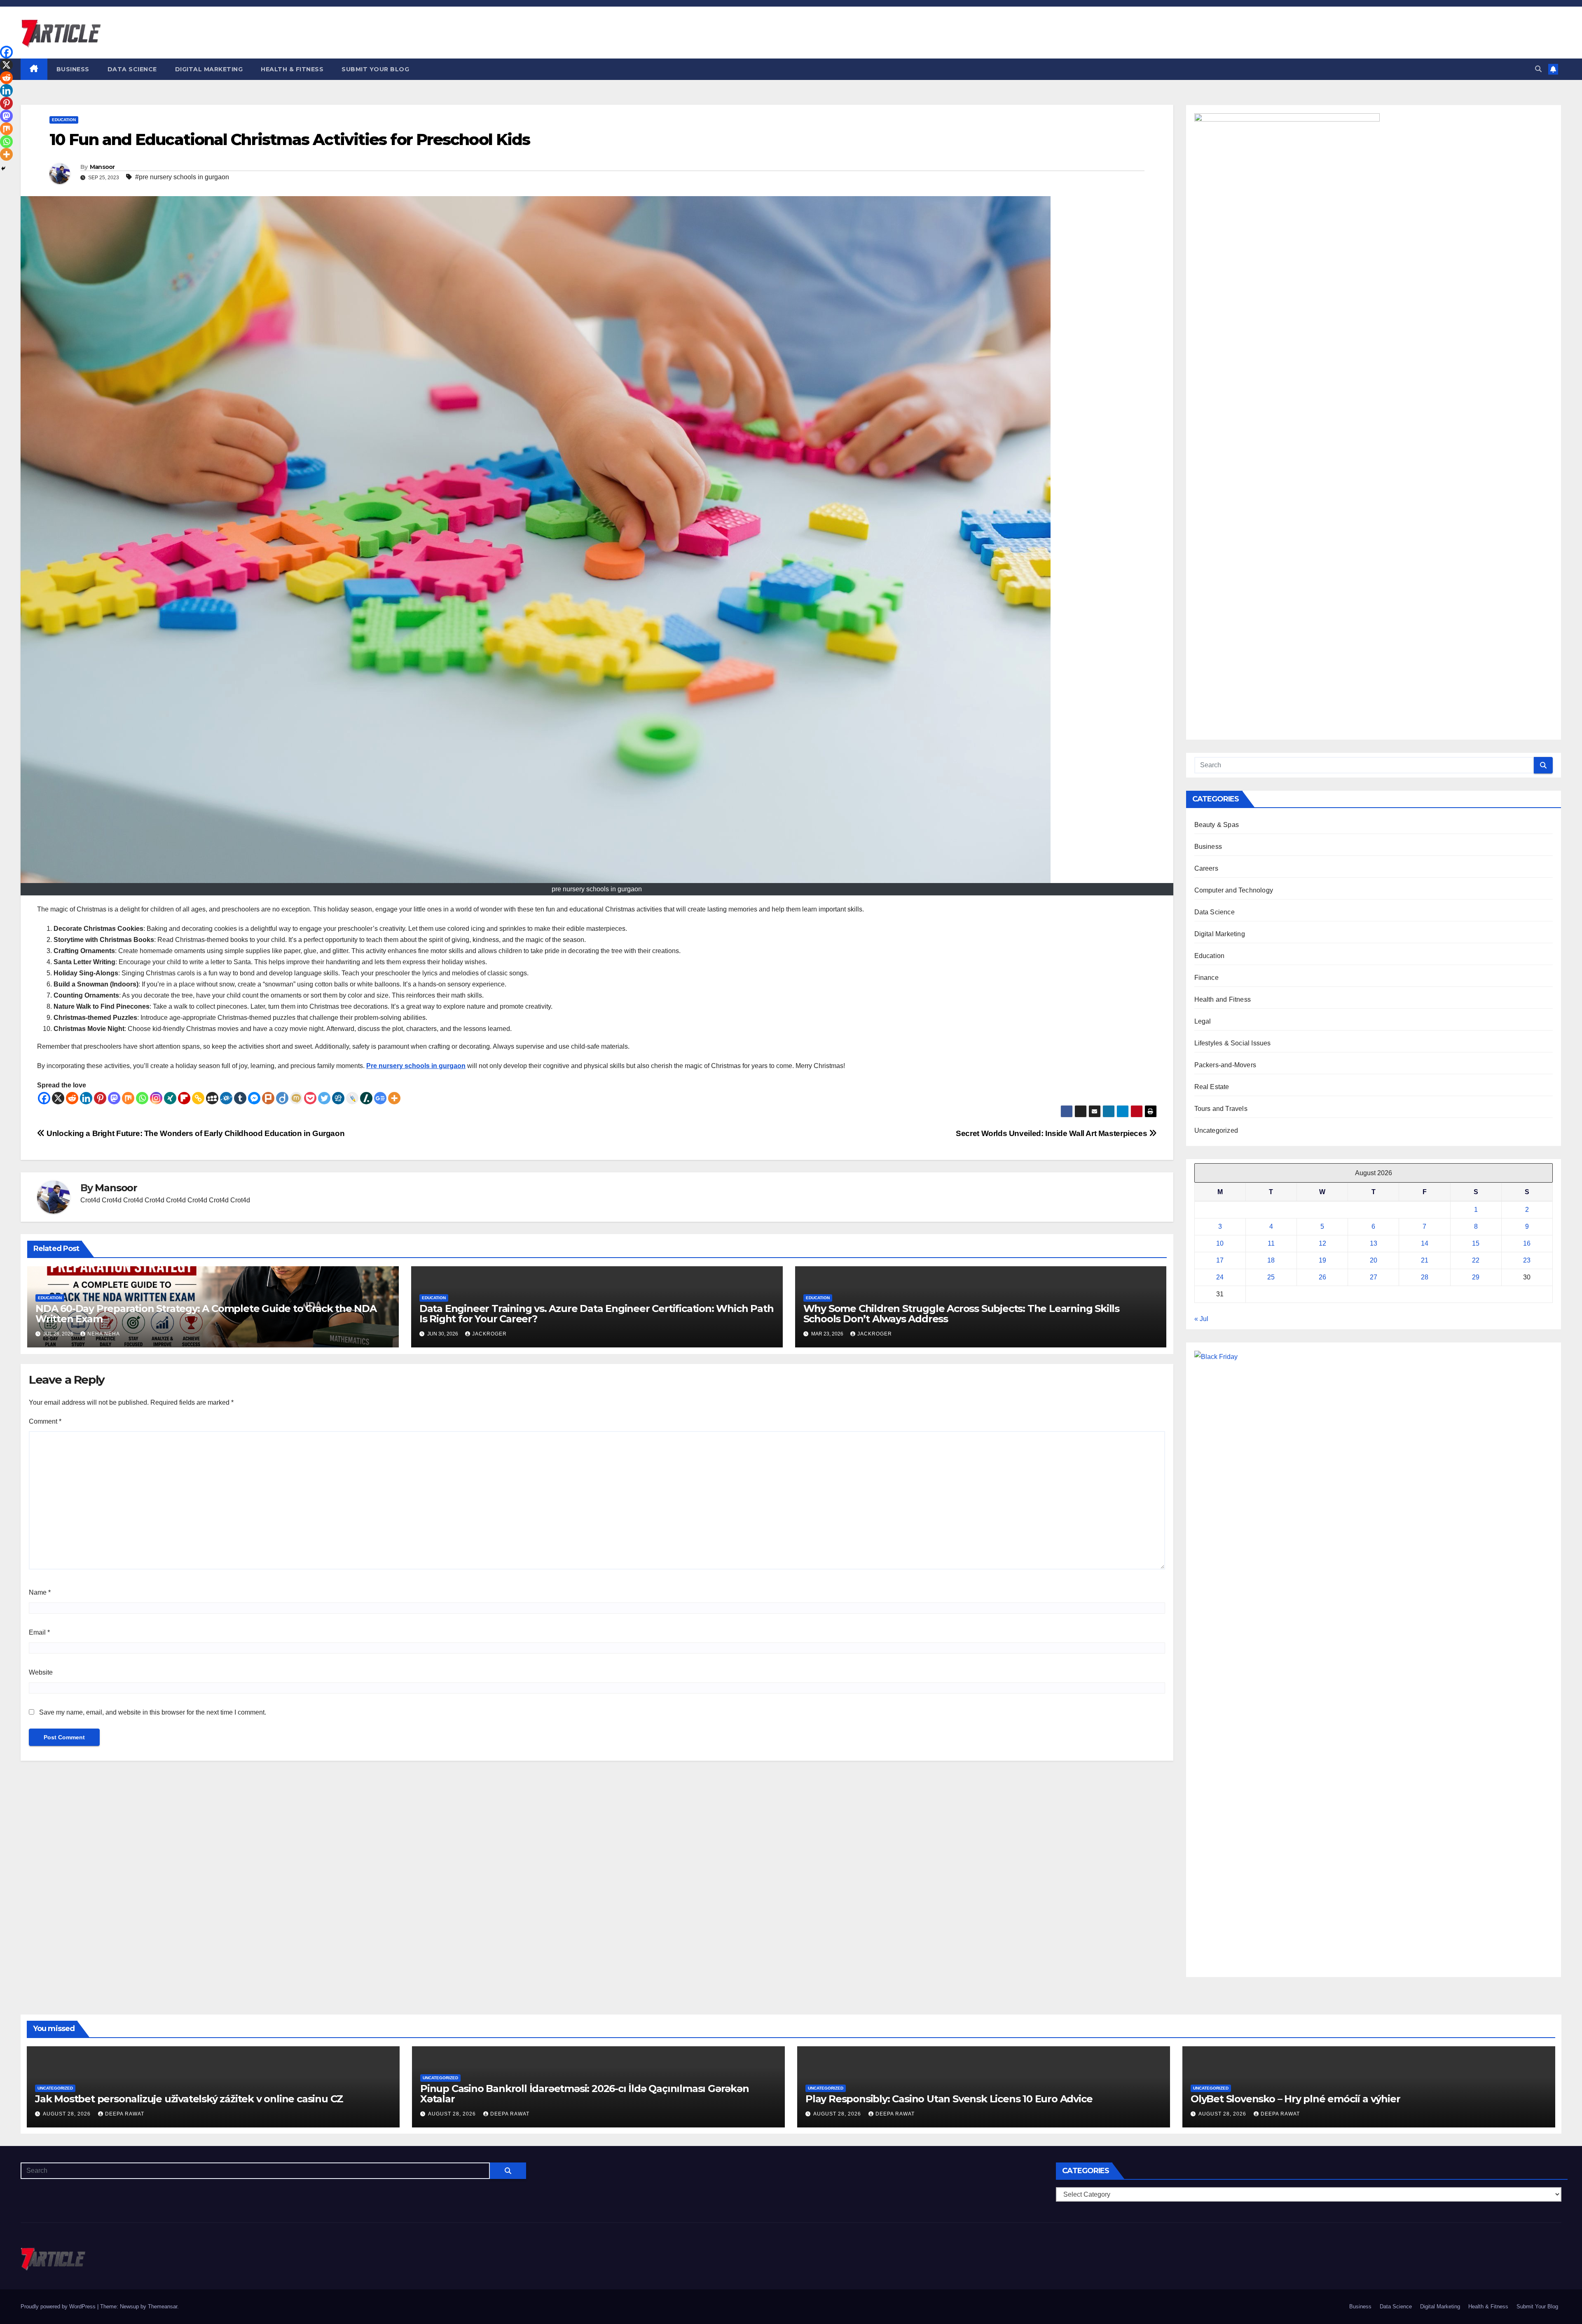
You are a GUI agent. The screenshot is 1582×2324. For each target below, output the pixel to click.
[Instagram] (156, 1098)
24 (1220, 1277)
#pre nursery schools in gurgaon (182, 177)
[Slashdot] (366, 1098)
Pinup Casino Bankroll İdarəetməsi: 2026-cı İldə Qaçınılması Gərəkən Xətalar (585, 2094)
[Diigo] (282, 1098)
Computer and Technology (1234, 890)
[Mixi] (296, 1098)
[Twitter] (324, 1098)
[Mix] (128, 1098)
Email (39, 1632)
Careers (1206, 868)
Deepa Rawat (125, 2114)
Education (64, 120)
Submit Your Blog (375, 69)
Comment (45, 1421)
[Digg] (338, 1098)
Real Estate (1212, 1087)
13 (1374, 1243)
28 (1425, 1277)
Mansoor (102, 167)
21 (1425, 1260)
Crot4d (90, 1200)
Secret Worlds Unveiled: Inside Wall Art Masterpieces (1052, 1133)
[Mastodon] (114, 1098)
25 (1271, 1277)
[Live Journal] (352, 1098)
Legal (1203, 1021)
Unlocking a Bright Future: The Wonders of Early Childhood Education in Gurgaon (195, 1133)
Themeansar (163, 2306)
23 (1527, 1260)
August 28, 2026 (68, 2114)
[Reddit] (72, 1098)
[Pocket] (310, 1098)
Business (73, 69)
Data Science (132, 69)
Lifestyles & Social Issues (1233, 1043)
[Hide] (3, 169)
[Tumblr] (240, 1098)
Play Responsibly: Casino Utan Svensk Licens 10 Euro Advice (949, 2099)
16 (1527, 1243)
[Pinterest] (100, 1098)
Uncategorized (1216, 1130)
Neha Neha (104, 1334)
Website (41, 1672)
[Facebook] (44, 1098)
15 (1476, 1243)
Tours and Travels (1221, 1109)
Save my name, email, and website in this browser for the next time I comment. (153, 1712)
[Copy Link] (198, 1098)
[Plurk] (268, 1098)
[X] (58, 1098)
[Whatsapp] (142, 1098)
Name (40, 1592)
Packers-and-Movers (1225, 1065)
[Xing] (170, 1098)
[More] (394, 1098)
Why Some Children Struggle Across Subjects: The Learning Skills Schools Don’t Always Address (961, 1314)
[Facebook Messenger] (254, 1098)
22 (1476, 1260)
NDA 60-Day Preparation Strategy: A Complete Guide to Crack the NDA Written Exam (206, 1314)
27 (1374, 1277)
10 (1220, 1243)
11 (1271, 1243)
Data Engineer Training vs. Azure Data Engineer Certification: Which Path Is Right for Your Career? (597, 1314)
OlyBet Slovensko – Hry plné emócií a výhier (1295, 2099)
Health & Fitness (292, 69)
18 (1271, 1260)
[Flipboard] (184, 1098)
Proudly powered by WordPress (59, 2306)
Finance (1206, 978)
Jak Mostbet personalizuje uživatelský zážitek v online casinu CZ (189, 2099)
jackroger (489, 1334)
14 (1425, 1243)
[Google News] (380, 1098)
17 (1220, 1260)
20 (1374, 1260)
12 (1322, 1243)
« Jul (1201, 1319)
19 (1322, 1260)
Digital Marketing (209, 69)
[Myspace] (212, 1098)
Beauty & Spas (1217, 825)
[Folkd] (226, 1098)
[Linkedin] (86, 1098)
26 (1322, 1277)
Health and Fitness (1223, 999)
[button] (1538, 69)
